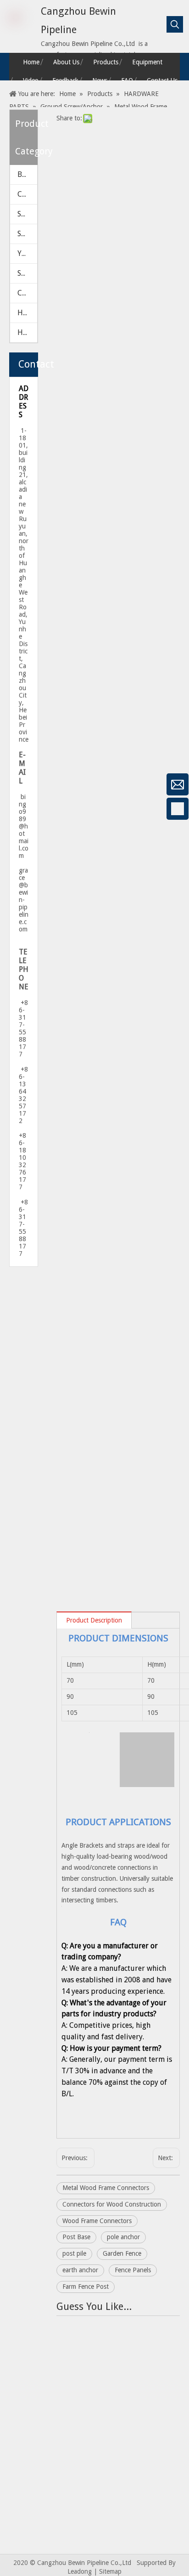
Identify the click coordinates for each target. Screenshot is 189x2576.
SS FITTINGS (27, 273)
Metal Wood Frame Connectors (106, 2188)
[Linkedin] (11, 857)
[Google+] (11, 833)
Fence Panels (133, 2270)
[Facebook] (11, 809)
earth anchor (80, 2270)
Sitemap (110, 2571)
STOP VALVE (27, 234)
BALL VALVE (27, 174)
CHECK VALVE (27, 194)
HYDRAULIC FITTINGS (27, 313)
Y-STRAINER (27, 253)
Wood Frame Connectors (97, 2221)
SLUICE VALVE (27, 214)
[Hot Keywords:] (175, 24)
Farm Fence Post (86, 2287)
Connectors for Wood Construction (112, 2204)
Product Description (94, 1620)
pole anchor (123, 2237)
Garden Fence (122, 2253)
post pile (74, 2253)
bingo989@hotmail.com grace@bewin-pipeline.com (24, 863)
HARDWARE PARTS (27, 332)
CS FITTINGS (27, 293)
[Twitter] (11, 882)
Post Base (76, 2237)
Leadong (80, 2571)
